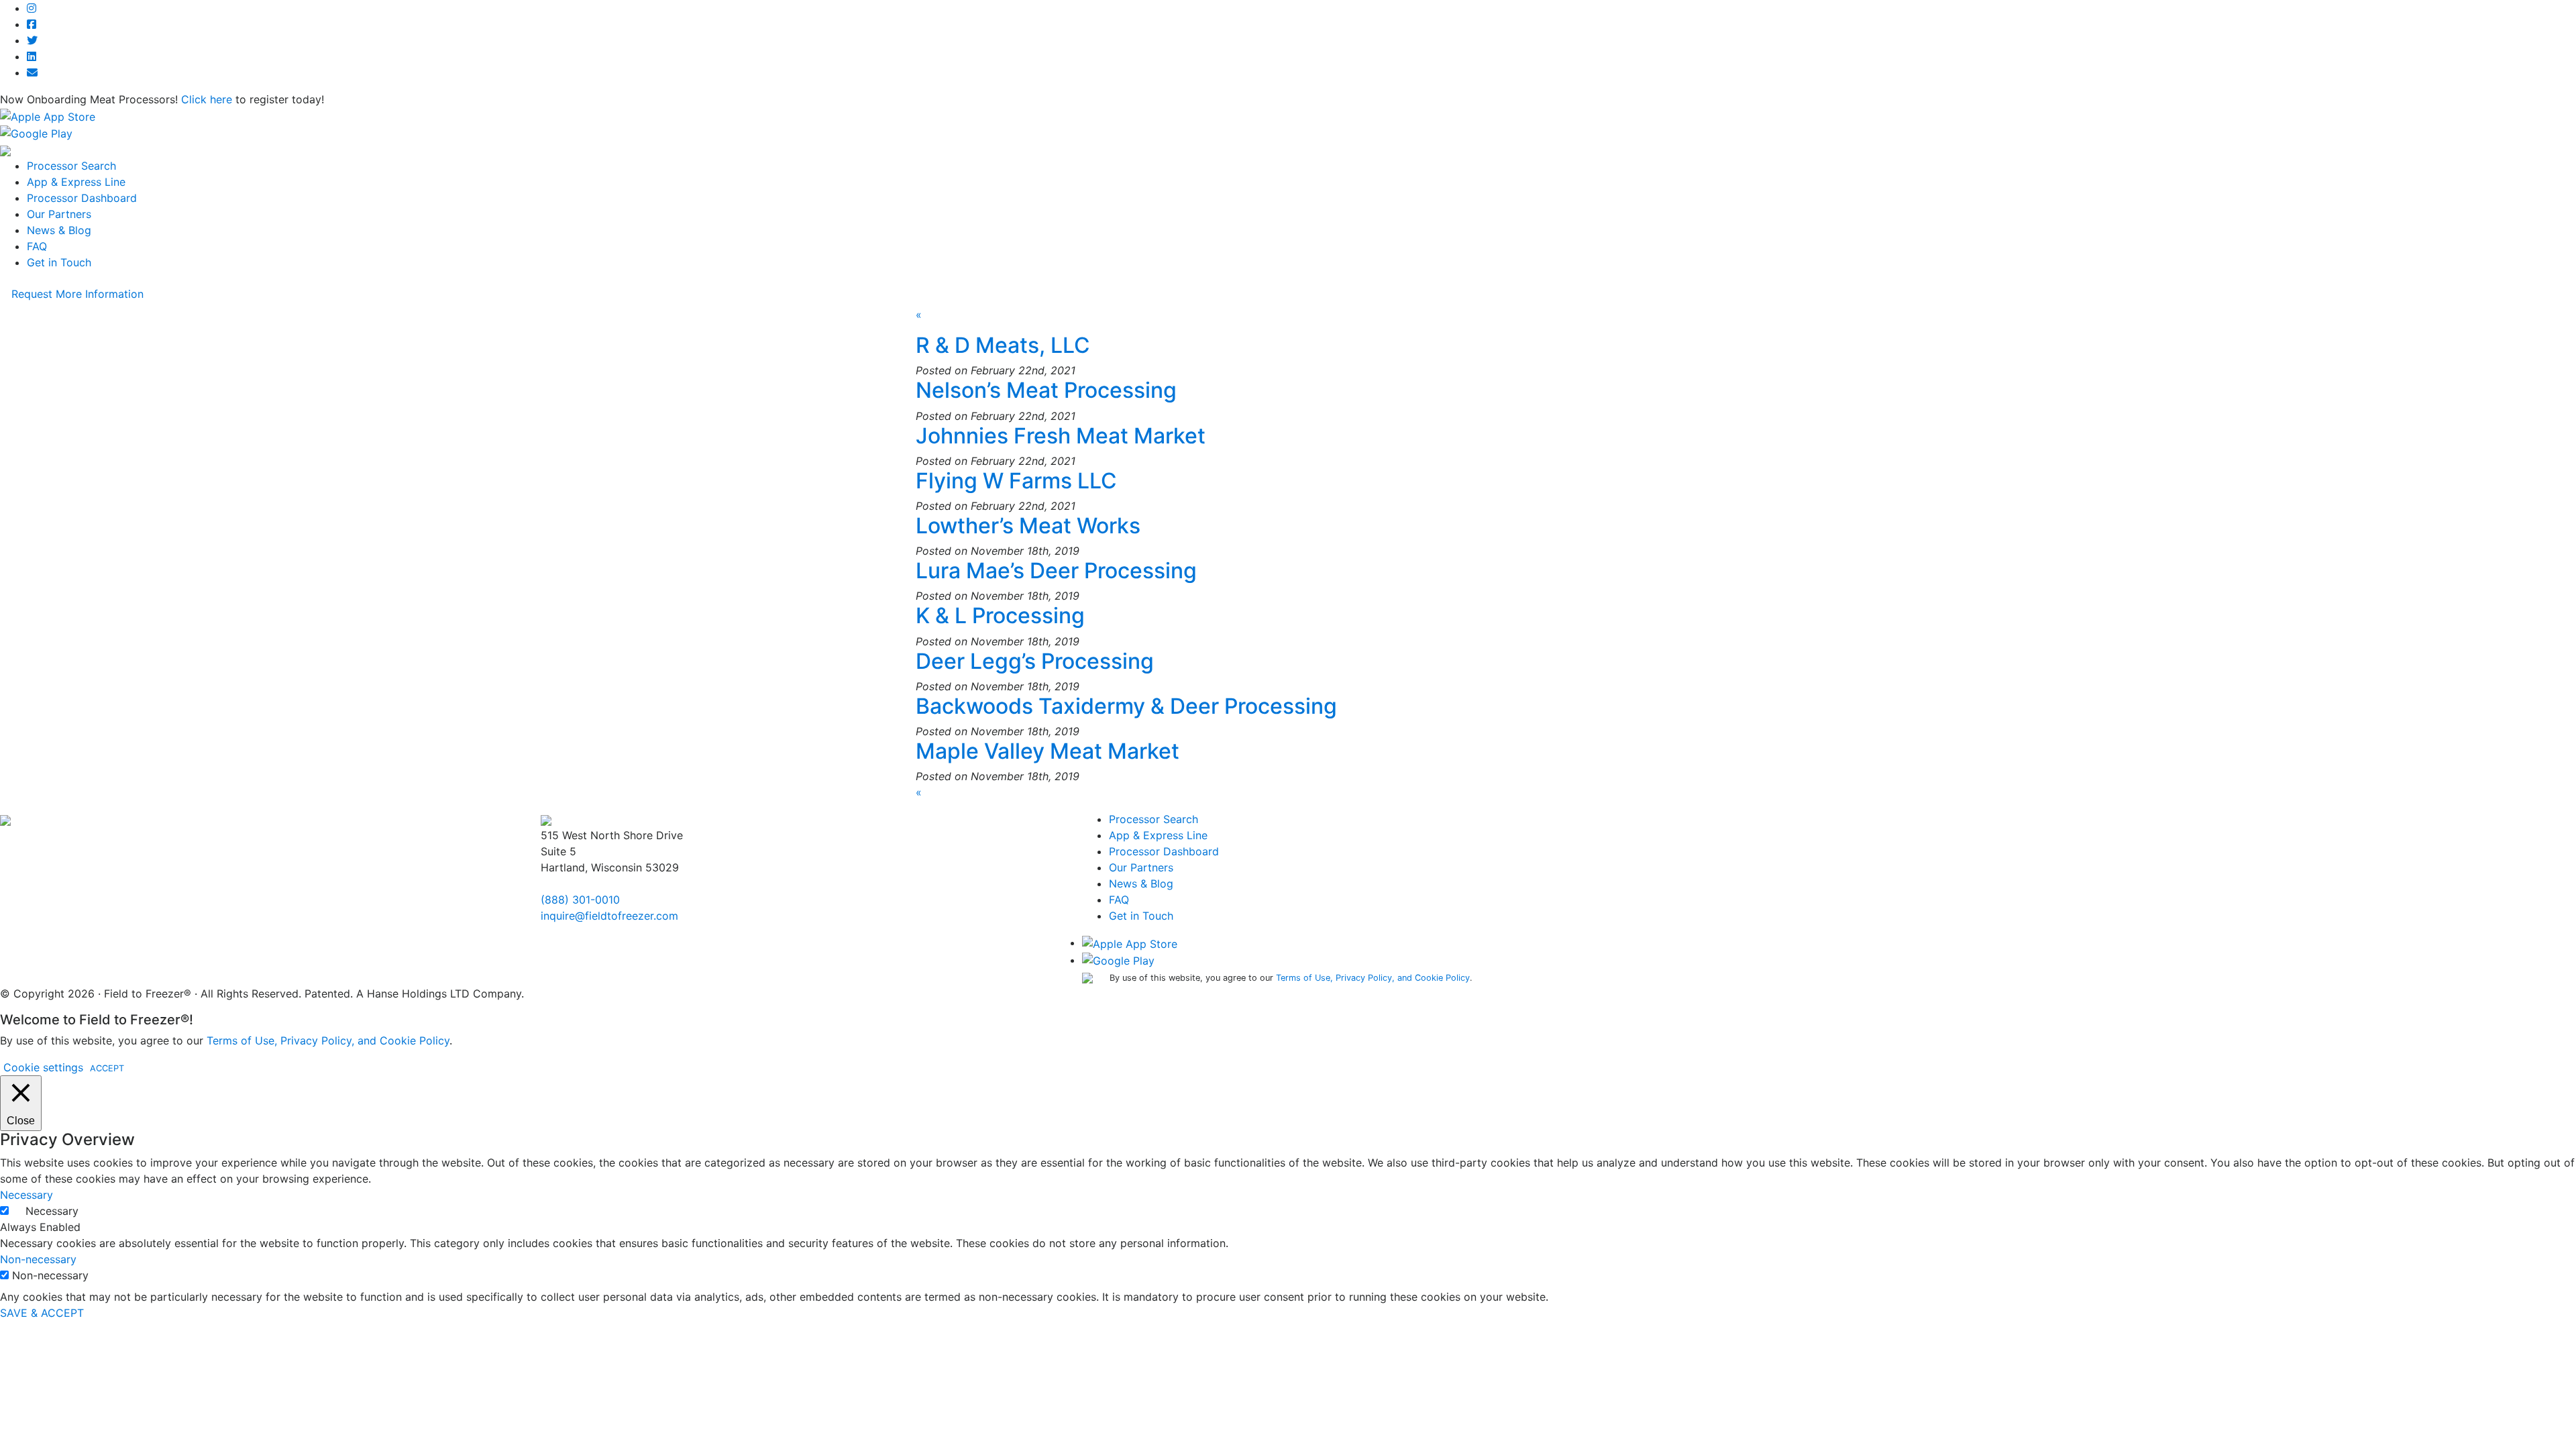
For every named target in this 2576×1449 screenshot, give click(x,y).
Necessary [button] (26, 1195)
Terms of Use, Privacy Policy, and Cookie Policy (1373, 978)
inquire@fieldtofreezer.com (609, 916)
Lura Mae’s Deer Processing (1056, 571)
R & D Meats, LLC (1003, 345)
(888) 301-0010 (580, 900)
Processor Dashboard (82, 198)
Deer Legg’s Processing (1035, 661)
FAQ (37, 246)
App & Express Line (76, 182)
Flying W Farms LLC (1016, 481)
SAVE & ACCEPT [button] (42, 1313)
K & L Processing (1000, 615)
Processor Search (71, 166)
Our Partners (59, 214)
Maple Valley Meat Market (1048, 751)
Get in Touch (59, 262)
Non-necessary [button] (38, 1259)
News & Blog (59, 230)
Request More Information (77, 294)
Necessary (52, 1211)
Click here (207, 99)
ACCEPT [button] (107, 1068)
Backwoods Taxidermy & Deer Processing (1126, 706)
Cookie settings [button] (43, 1067)
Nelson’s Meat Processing (1046, 390)
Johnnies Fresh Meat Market (1061, 436)
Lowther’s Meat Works (1028, 526)
